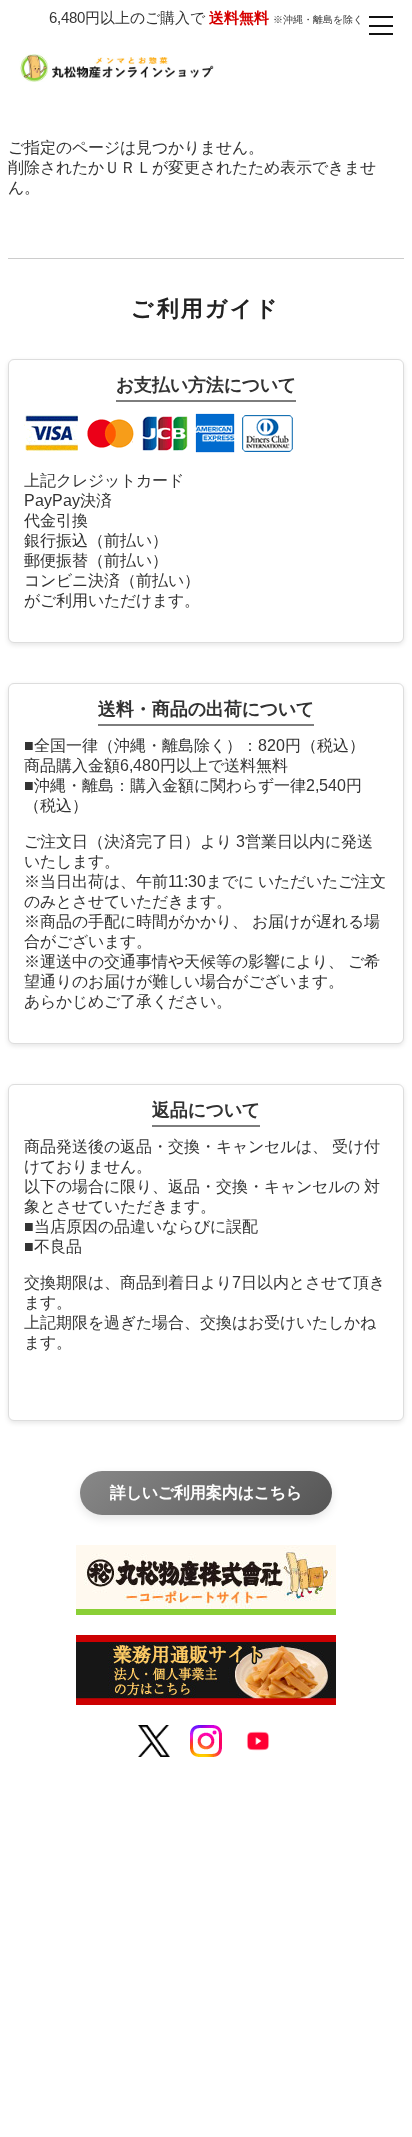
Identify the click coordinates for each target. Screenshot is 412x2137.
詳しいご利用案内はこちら (206, 1492)
